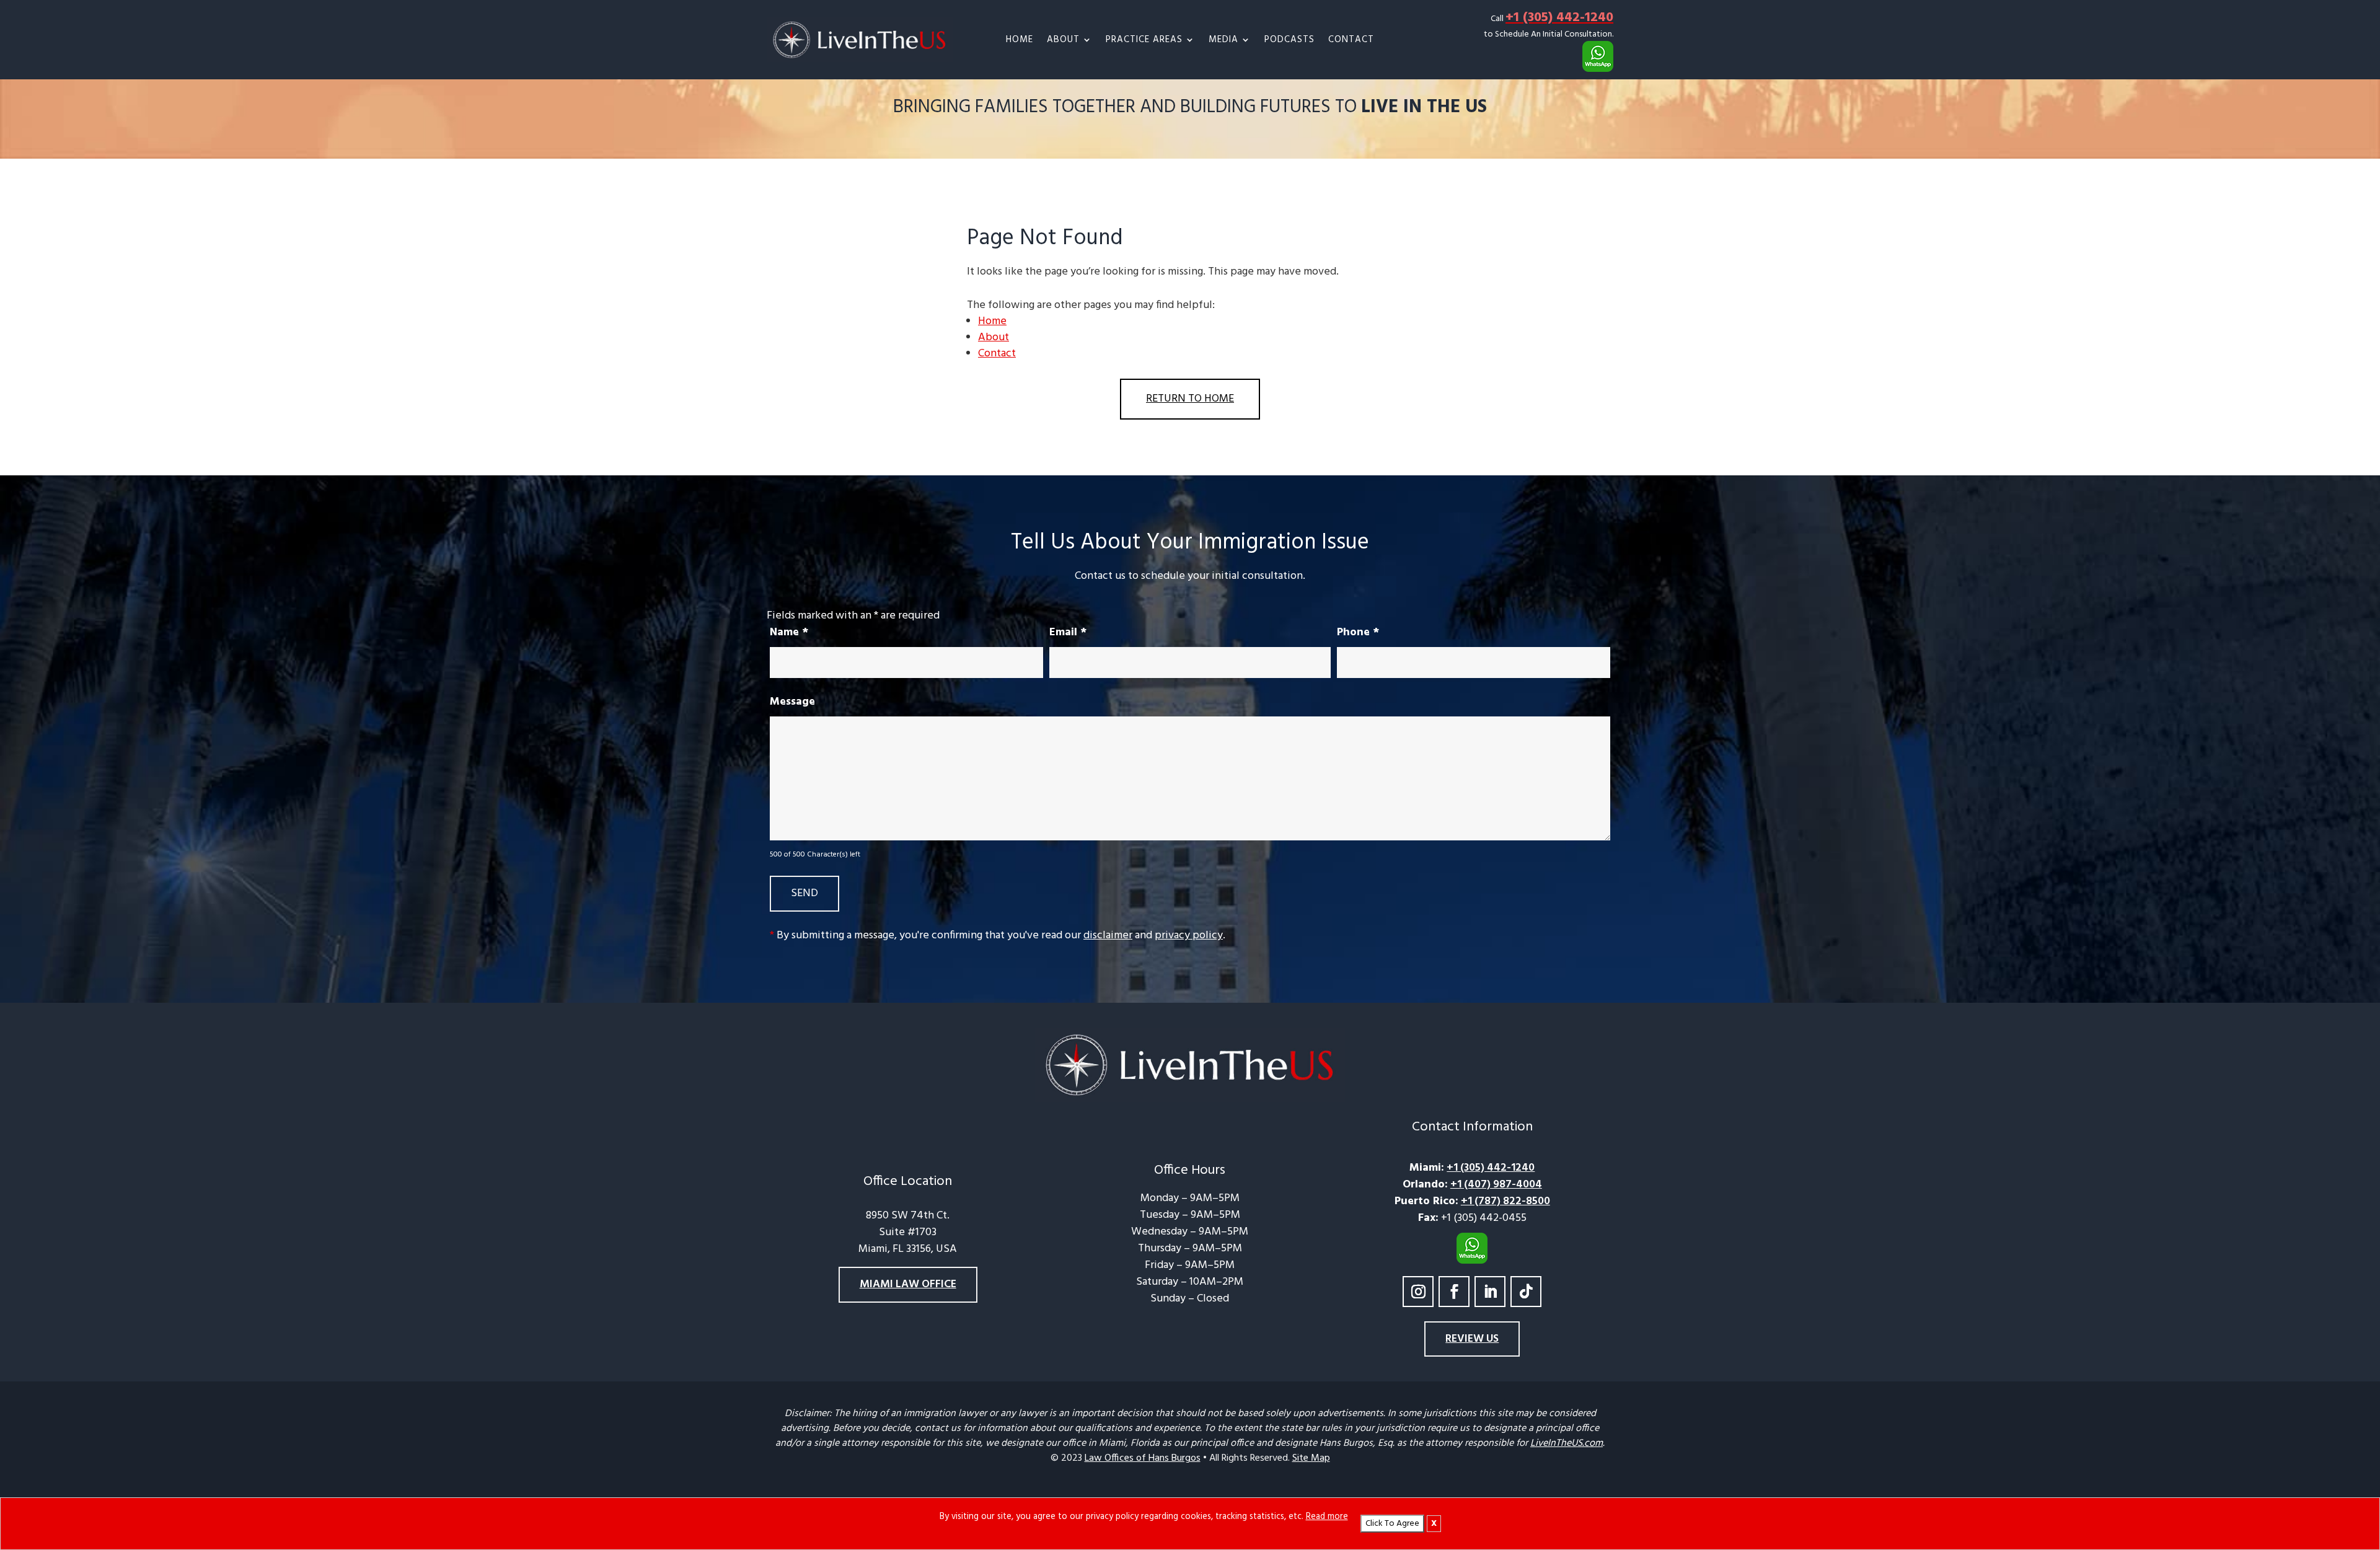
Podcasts (1289, 41)
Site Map (1311, 1458)
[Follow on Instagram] (1418, 1292)
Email (1068, 632)
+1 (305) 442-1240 (1559, 18)
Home (1020, 41)
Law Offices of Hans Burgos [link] (1143, 1458)
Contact (1351, 41)
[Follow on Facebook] (1454, 1292)
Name (789, 632)
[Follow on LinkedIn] (1490, 1292)
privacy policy (1189, 936)
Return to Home (1190, 399)
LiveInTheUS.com (1567, 1443)
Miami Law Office (908, 1284)
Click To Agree (1392, 1524)
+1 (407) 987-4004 (1496, 1185)
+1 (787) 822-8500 (1505, 1201)
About (1063, 41)
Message (792, 702)
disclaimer (1108, 936)
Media (1223, 41)
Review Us (1472, 1339)
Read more (1327, 1517)
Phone (1358, 632)
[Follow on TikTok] (1526, 1292)
